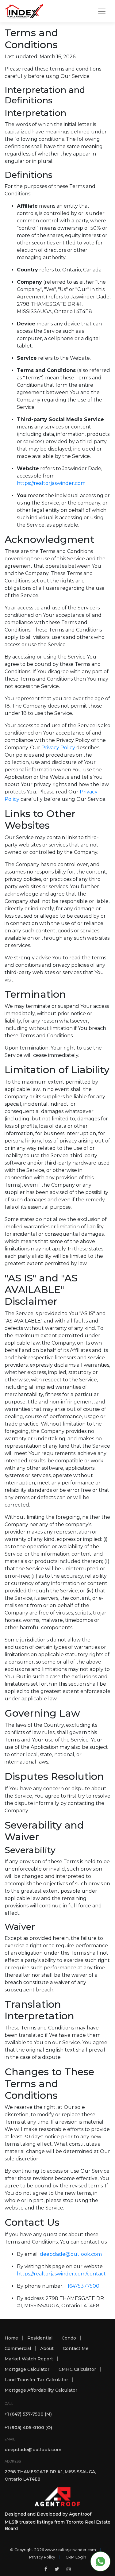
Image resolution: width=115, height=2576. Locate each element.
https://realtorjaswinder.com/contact (61, 2274)
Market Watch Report (29, 2359)
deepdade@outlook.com (71, 2254)
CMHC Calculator (77, 2369)
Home (11, 2338)
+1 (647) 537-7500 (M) (28, 2414)
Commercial (18, 2348)
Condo (69, 2338)
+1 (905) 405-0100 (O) (28, 2428)
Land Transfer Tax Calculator (36, 2380)
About (47, 2348)
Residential (40, 2338)
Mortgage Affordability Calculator (41, 2390)
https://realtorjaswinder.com (51, 483)
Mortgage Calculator (27, 2369)
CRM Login (76, 2557)
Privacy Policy (58, 748)
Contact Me (76, 2348)
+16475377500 (82, 2286)
